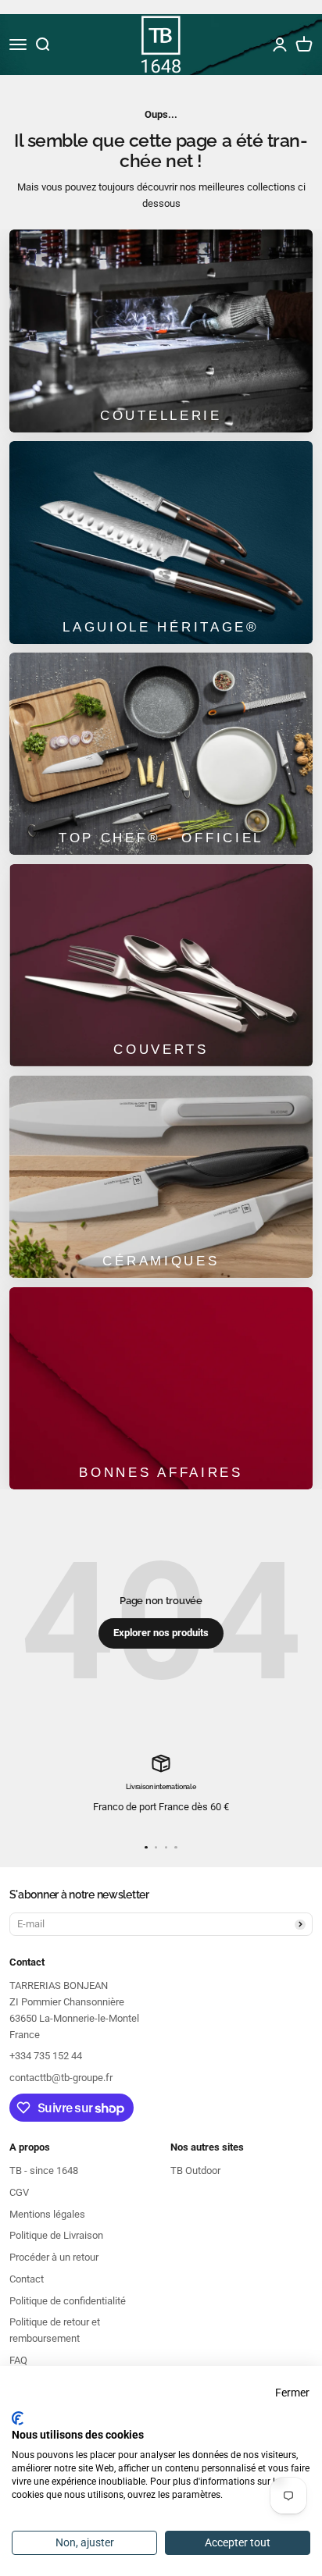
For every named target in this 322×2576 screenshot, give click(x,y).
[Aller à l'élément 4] (175, 1847)
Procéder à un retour (54, 2257)
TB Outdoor (195, 2170)
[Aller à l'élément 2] (156, 1847)
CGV (19, 2192)
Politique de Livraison (56, 2235)
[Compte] (280, 44)
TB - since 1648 (44, 2170)
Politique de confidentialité (68, 2301)
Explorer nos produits (161, 1633)
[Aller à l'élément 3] (166, 1847)
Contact (27, 2279)
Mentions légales (47, 2214)
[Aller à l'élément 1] (146, 1847)
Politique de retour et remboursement (55, 2330)
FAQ (18, 2360)
